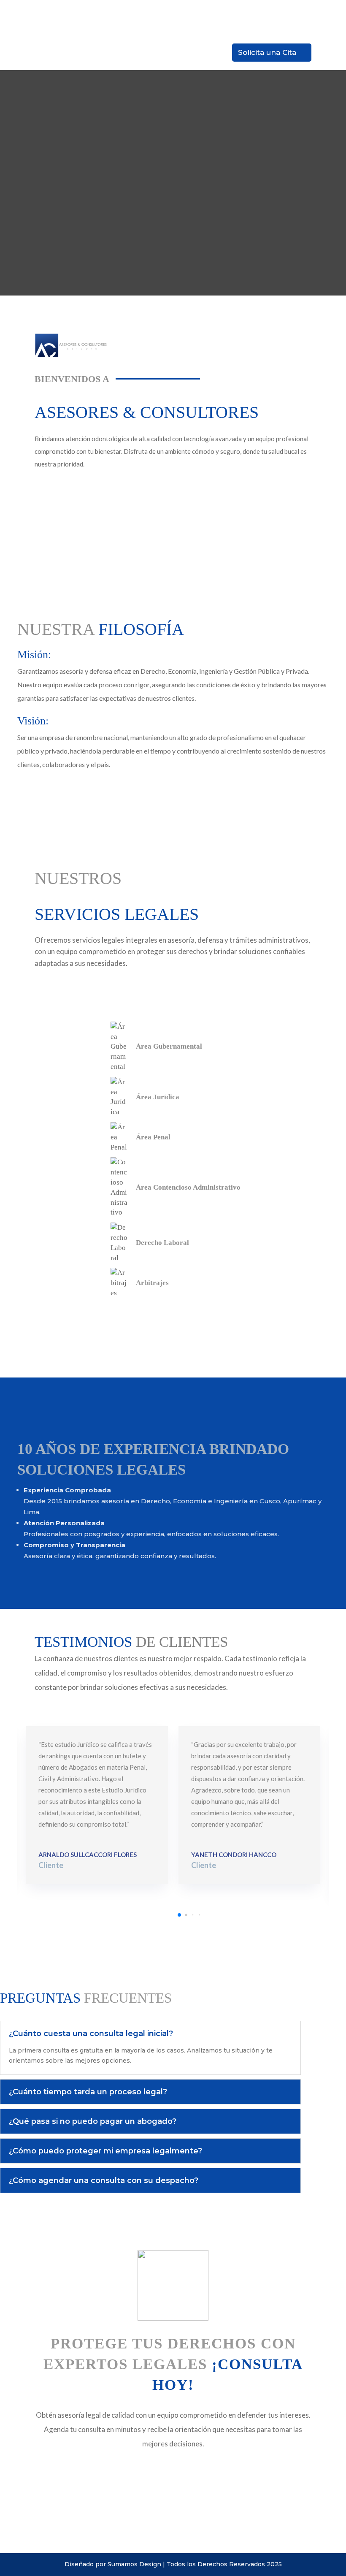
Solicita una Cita (267, 52)
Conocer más (63, 1320)
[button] (179, 1915)
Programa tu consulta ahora (88, 2471)
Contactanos (62, 490)
